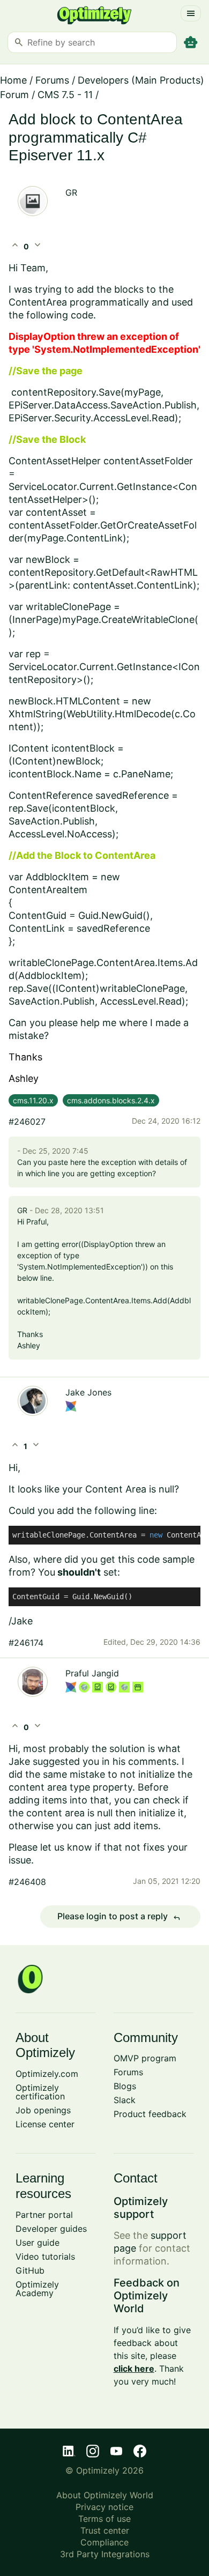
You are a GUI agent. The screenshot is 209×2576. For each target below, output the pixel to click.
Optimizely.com (47, 2074)
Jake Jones (88, 1392)
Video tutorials (45, 2256)
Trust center (105, 2530)
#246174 (26, 1643)
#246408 (27, 1882)
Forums (52, 80)
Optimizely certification (40, 2092)
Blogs (125, 2086)
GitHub (30, 2270)
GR (71, 192)
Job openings (43, 2110)
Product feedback (150, 2114)
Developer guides (51, 2229)
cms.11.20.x (33, 1100)
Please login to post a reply (119, 1917)
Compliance (104, 2542)
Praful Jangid (92, 1673)
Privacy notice (104, 2507)
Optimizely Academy (37, 2289)
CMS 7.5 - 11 (65, 95)
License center (45, 2124)
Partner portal (44, 2215)
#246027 (27, 1122)
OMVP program (145, 2058)
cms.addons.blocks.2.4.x (111, 1100)
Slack (125, 2100)
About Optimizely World (105, 2495)
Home (13, 80)
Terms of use (104, 2519)
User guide (38, 2243)
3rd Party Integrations (105, 2554)
